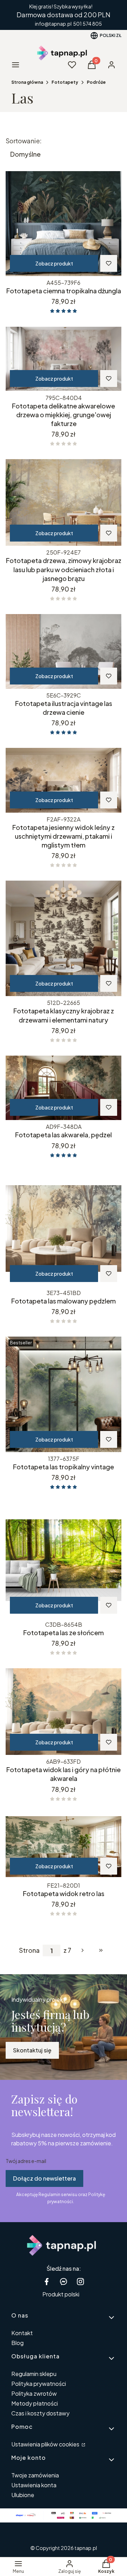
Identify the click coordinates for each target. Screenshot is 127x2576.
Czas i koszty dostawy (40, 2413)
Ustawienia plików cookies (46, 2444)
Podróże (96, 82)
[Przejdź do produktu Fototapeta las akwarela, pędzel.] (64, 1088)
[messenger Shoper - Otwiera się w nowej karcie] (64, 2281)
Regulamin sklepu (34, 2374)
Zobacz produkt (54, 263)
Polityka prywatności (39, 2384)
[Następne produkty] (83, 1950)
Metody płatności (35, 2403)
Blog (17, 2343)
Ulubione (23, 2495)
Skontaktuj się (32, 2050)
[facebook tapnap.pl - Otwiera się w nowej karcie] (47, 2281)
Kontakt (22, 2333)
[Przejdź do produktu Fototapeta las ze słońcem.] (64, 1560)
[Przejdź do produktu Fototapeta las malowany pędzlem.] (64, 1228)
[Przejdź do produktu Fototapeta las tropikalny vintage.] (64, 1394)
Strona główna (27, 82)
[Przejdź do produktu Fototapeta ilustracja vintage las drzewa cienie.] (64, 651)
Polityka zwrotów (34, 2393)
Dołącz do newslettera (44, 2178)
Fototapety (65, 82)
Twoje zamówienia (35, 2475)
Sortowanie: (24, 141)
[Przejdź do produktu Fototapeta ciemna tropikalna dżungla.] (64, 224)
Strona (29, 1950)
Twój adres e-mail (26, 2161)
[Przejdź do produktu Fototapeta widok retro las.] (64, 1847)
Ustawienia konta (34, 2485)
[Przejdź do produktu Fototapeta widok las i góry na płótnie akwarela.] (64, 1712)
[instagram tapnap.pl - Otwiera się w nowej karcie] (80, 2281)
